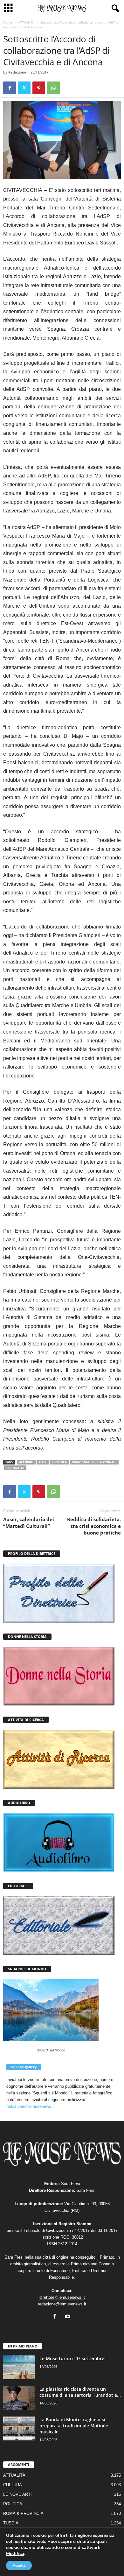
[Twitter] (24, 88)
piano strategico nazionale (94, 1462)
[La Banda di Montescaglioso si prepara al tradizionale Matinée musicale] (19, 2428)
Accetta (19, 2565)
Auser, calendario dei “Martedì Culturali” (29, 1523)
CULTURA (13, 2485)
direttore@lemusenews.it (62, 2297)
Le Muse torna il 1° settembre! (72, 2358)
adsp (43, 1462)
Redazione (17, 72)
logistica (59, 1462)
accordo (26, 1462)
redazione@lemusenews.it (31, 2106)
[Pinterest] (39, 88)
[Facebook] (10, 88)
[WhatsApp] (53, 88)
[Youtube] (69, 2317)
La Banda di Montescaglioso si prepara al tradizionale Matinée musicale (74, 2426)
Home (8, 22)
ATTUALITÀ (26, 22)
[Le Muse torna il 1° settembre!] (19, 2367)
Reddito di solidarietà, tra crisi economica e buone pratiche (94, 1526)
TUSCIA (11, 2523)
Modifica (15, 2553)
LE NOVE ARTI (17, 2494)
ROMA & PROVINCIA (23, 2513)
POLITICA (13, 2504)
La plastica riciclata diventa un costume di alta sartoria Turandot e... (80, 2392)
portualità (15, 1468)
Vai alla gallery (24, 2067)
